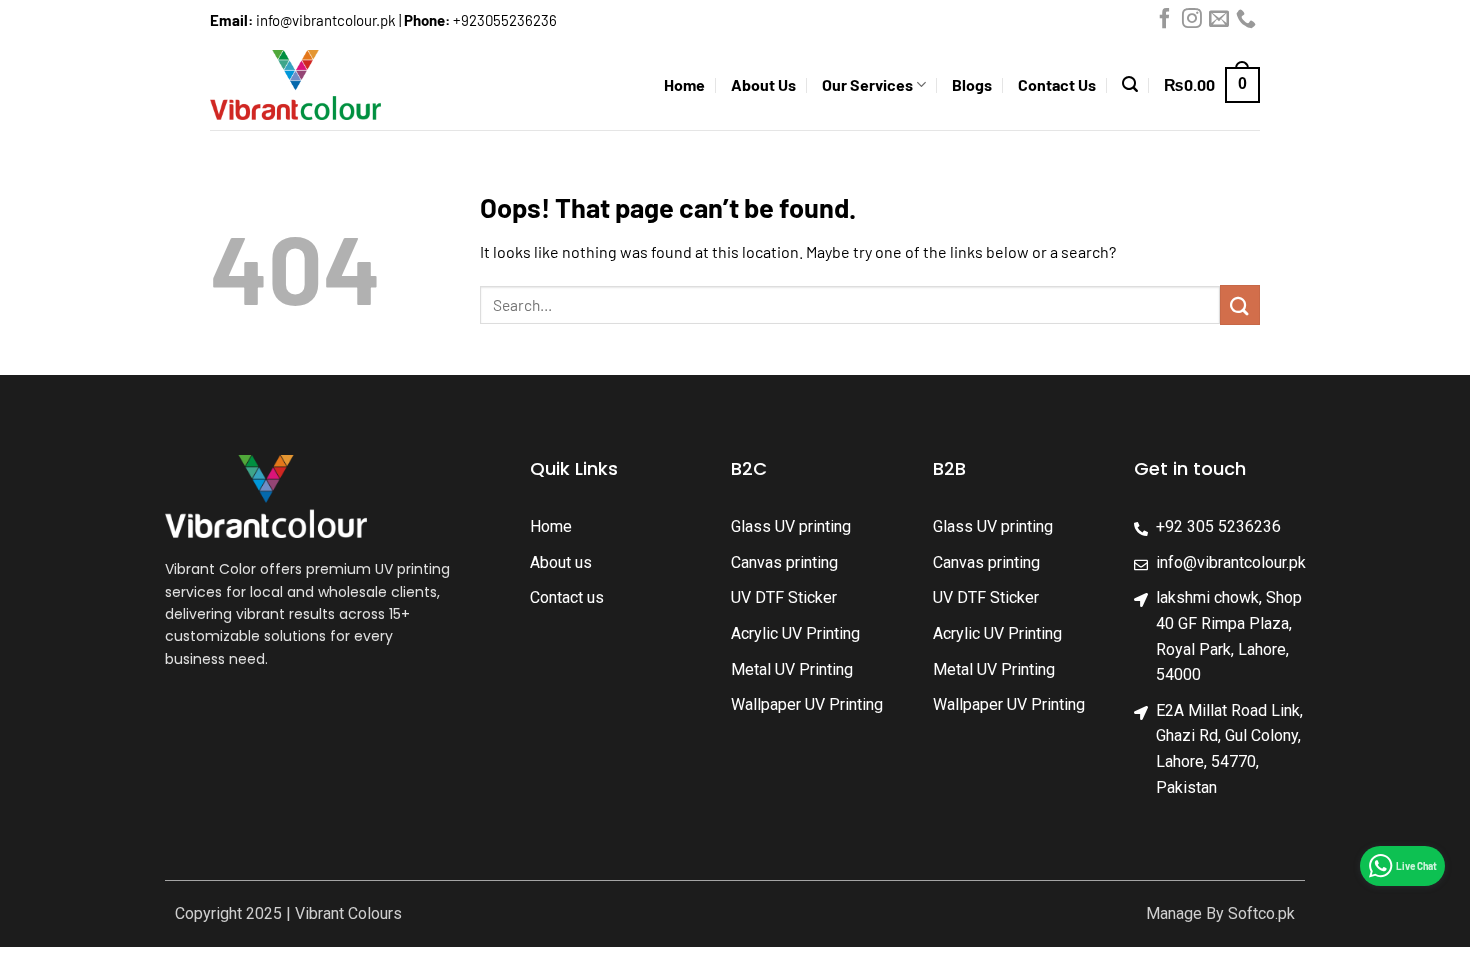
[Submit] (1240, 304)
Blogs (972, 84)
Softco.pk (1261, 913)
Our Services (867, 84)
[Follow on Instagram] (1192, 23)
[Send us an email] (1219, 23)
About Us (763, 84)
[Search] (1130, 84)
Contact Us (1057, 84)
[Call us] (1246, 23)
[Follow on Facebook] (1165, 23)
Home (684, 84)
